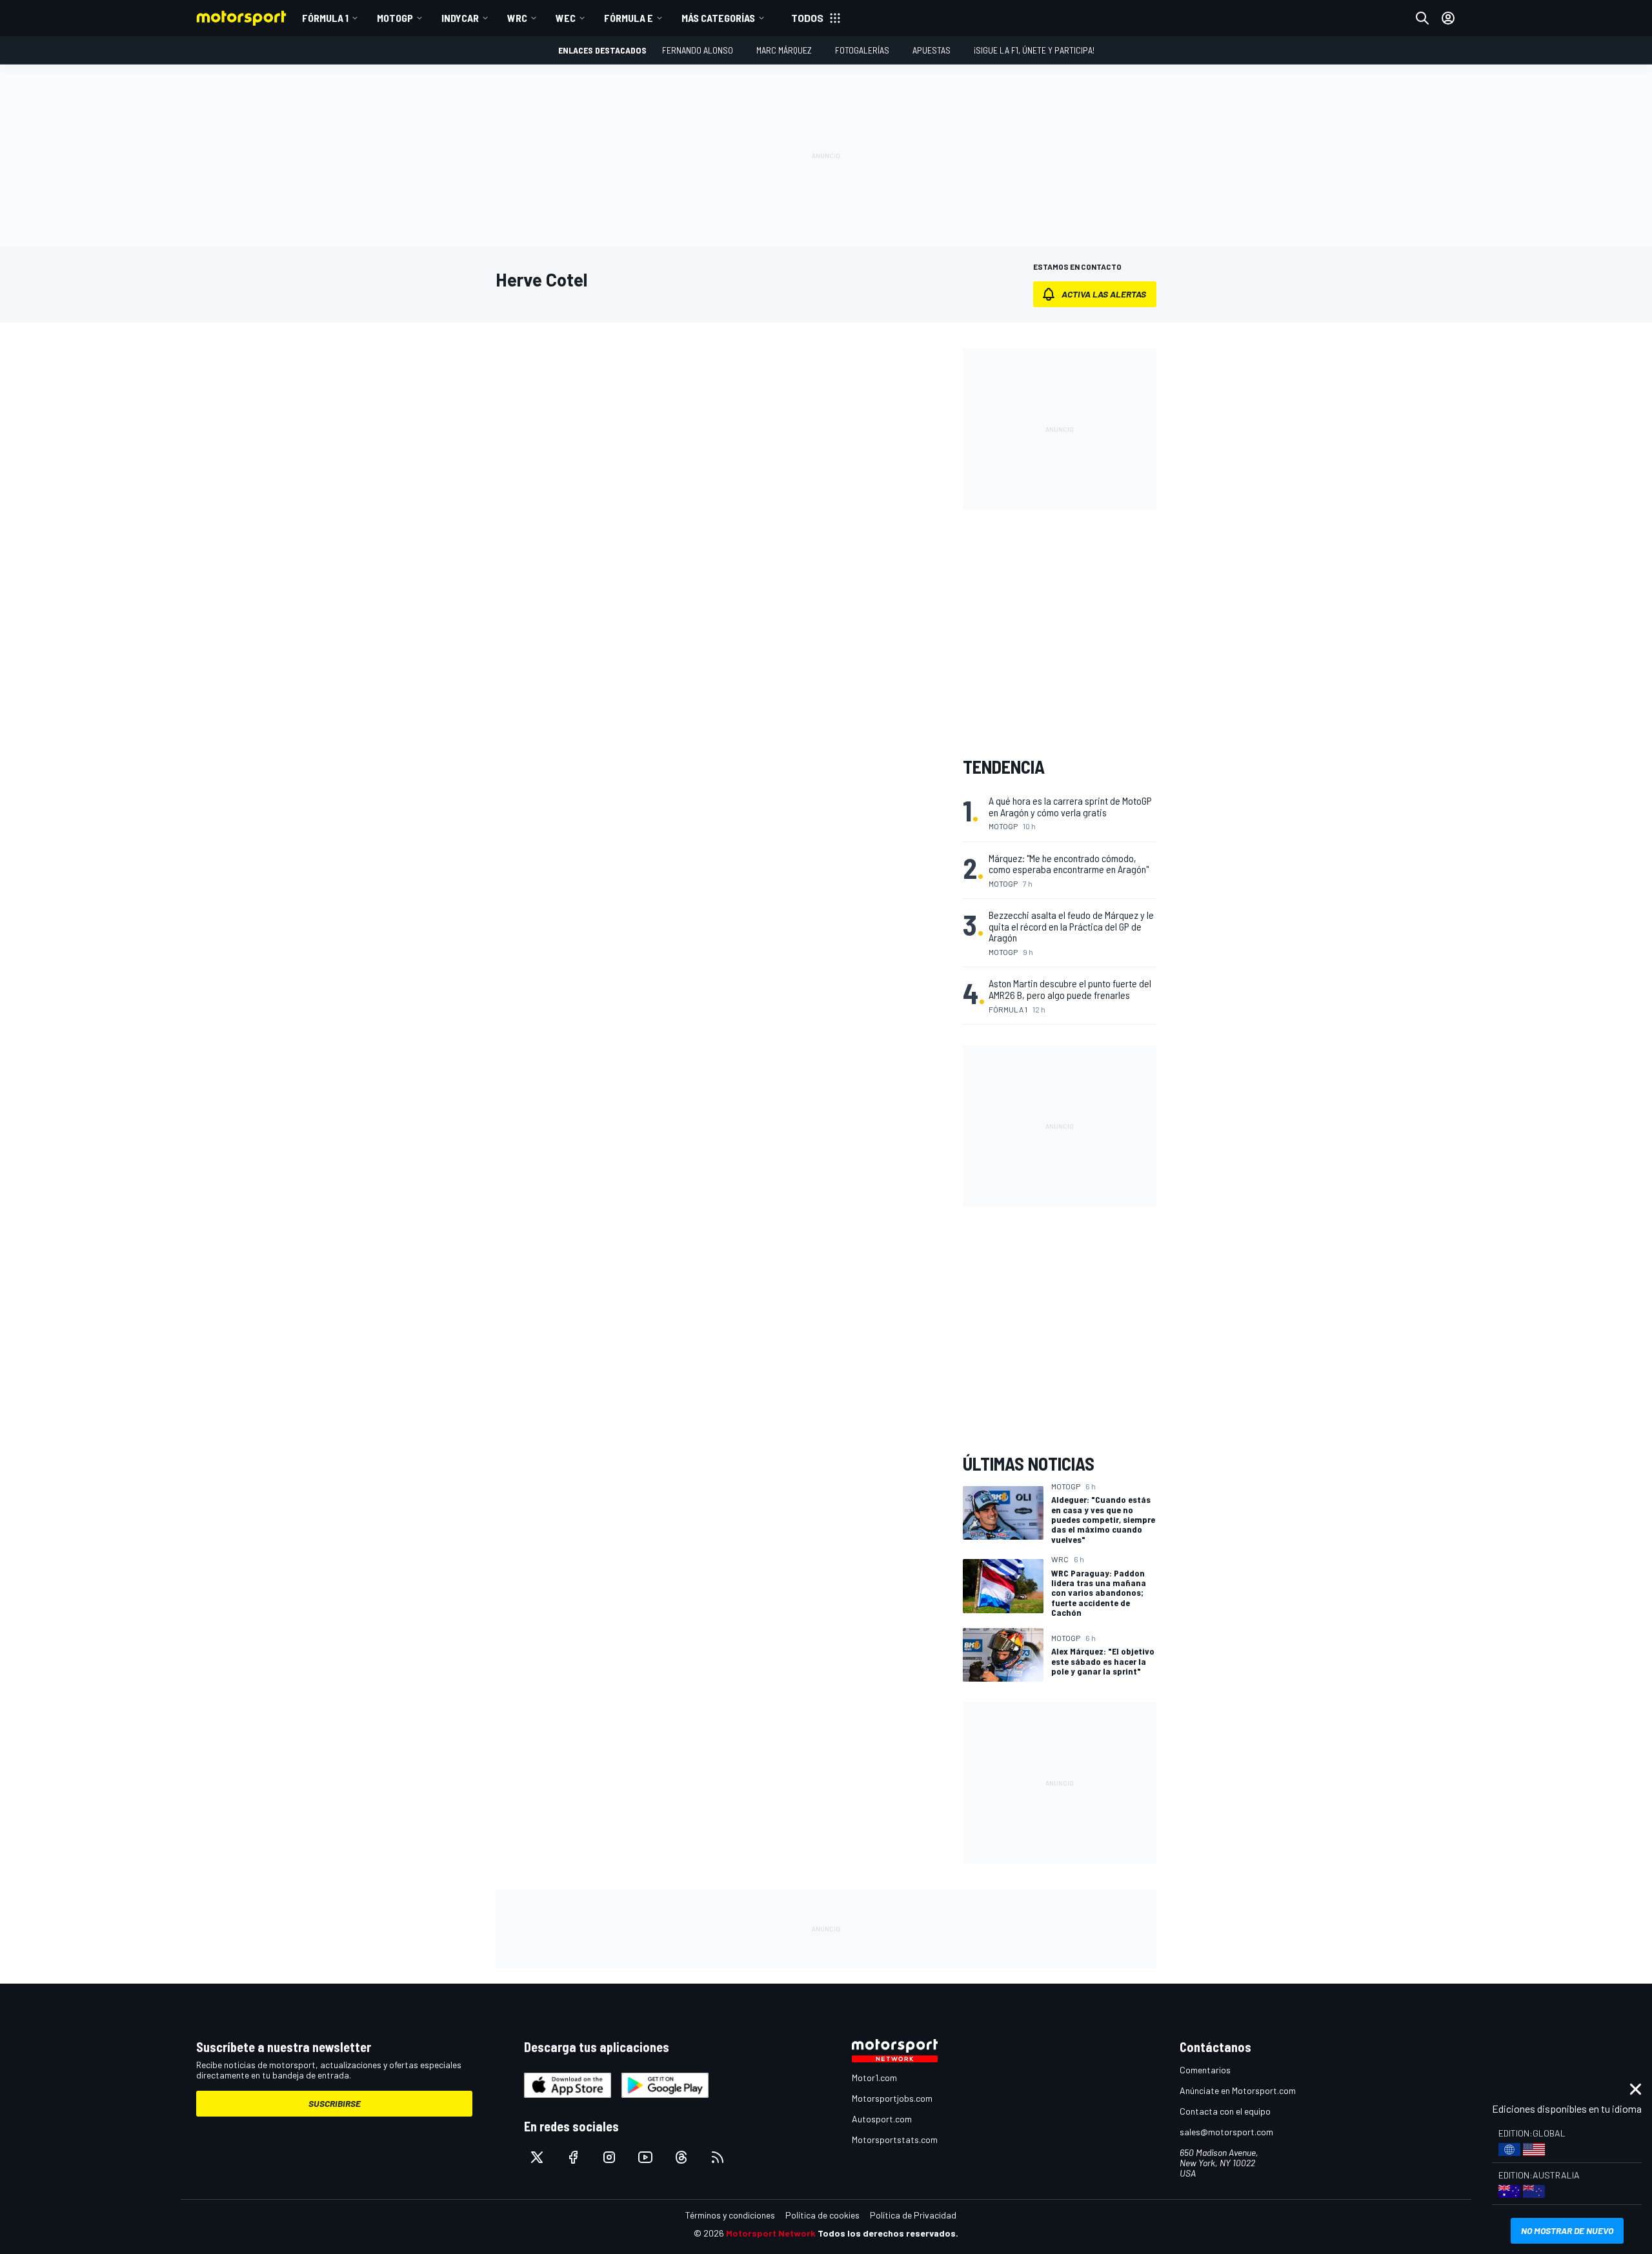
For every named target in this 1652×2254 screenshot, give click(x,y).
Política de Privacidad (913, 2215)
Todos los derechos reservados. (888, 2233)
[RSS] (718, 2157)
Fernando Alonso (698, 50)
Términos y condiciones (730, 2215)
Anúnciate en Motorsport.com (1238, 2090)
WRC (517, 18)
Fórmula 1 (325, 18)
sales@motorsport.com (1226, 2132)
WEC (566, 18)
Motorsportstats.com (895, 2139)
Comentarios (1205, 2070)
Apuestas (932, 50)
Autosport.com (882, 2119)
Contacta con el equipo (1225, 2111)
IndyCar (460, 18)
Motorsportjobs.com (892, 2098)
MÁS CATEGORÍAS (718, 18)
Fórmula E (629, 18)
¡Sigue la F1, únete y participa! (1034, 50)
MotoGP (395, 18)
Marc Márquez (784, 50)
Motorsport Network (771, 2233)
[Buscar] (1422, 18)
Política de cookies (822, 2215)
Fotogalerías (862, 50)
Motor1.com (874, 2078)
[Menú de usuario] (1448, 18)
